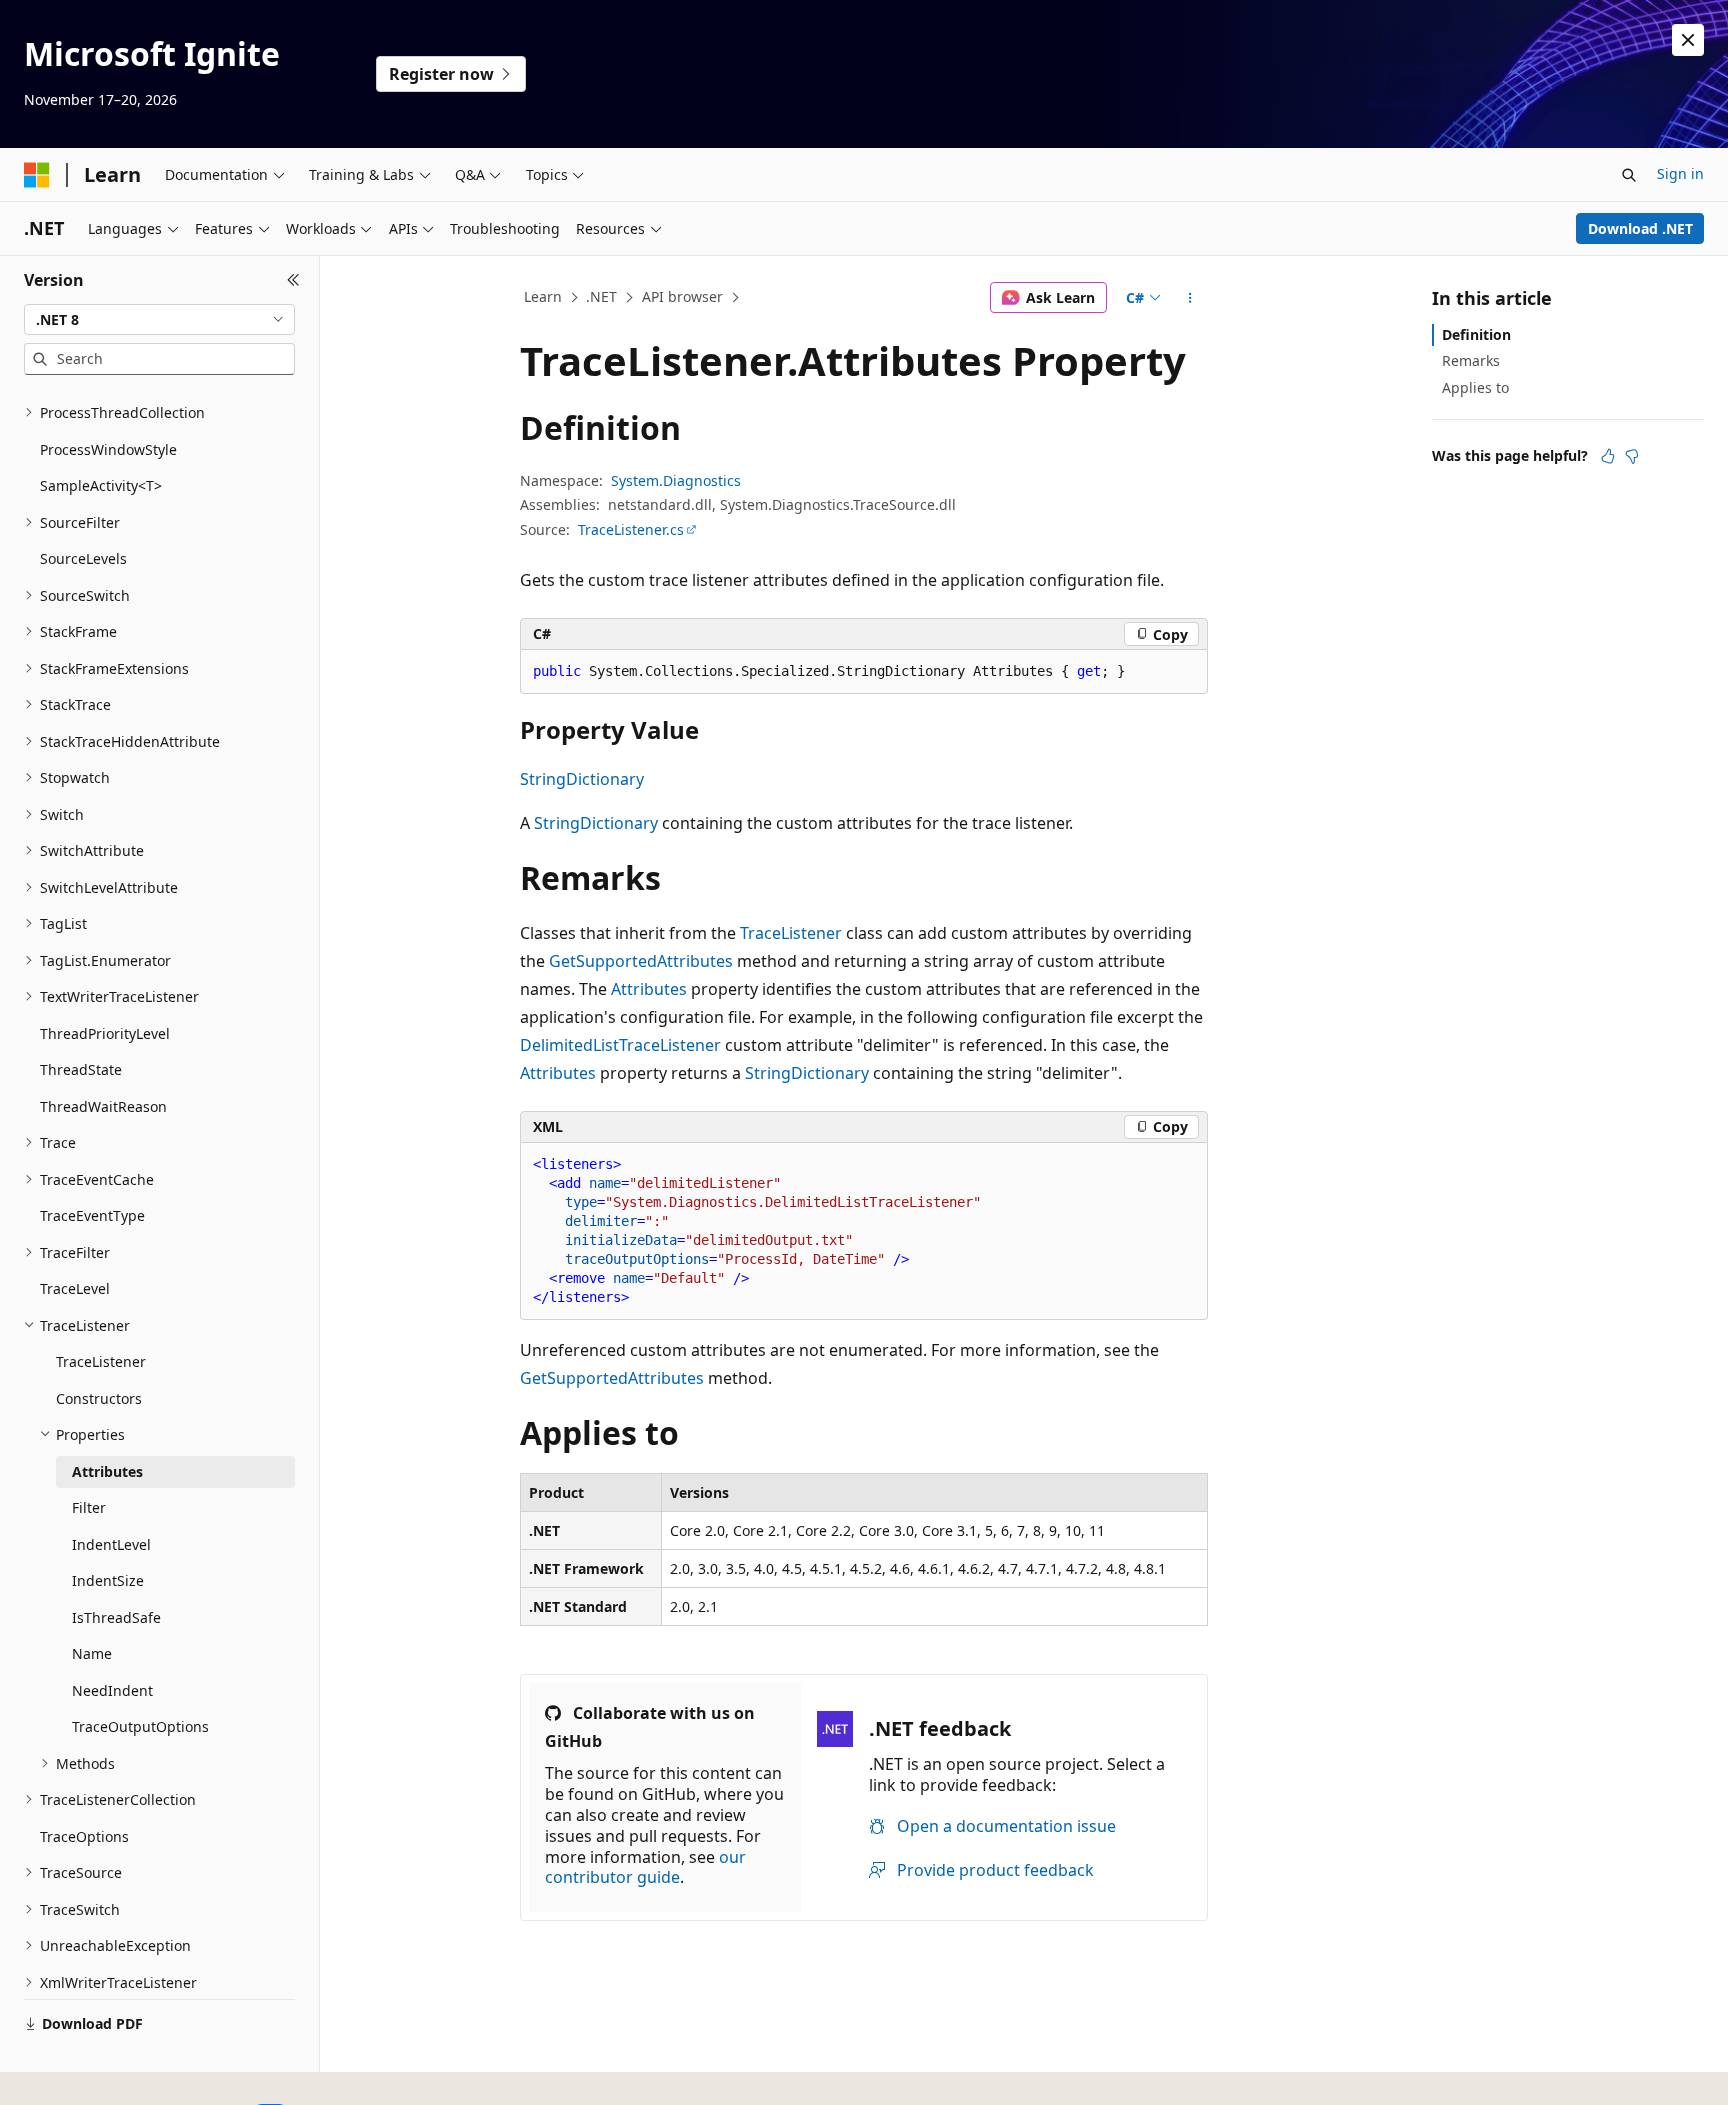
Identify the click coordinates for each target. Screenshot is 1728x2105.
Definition (1476, 334)
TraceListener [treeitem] (101, 1361)
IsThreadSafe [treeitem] (116, 1617)
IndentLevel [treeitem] (111, 1544)
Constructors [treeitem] (99, 1398)
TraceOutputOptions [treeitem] (140, 1726)
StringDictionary (582, 779)
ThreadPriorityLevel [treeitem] (105, 1033)
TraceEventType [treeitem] (92, 1215)
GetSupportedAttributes (641, 961)
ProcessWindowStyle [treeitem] (108, 449)
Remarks (1471, 360)
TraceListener (791, 933)
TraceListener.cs (631, 529)
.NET (601, 296)
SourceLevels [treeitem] (83, 558)
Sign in (1680, 173)
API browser (682, 296)
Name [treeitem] (92, 1653)
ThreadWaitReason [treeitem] (103, 1106)
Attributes (649, 989)
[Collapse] (293, 280)
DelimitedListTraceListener (620, 1045)
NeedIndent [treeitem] (112, 1690)
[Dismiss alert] (1688, 40)
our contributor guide (645, 1867)
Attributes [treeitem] (107, 1471)
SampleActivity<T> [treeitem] (101, 485)
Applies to (1475, 387)
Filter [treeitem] (89, 1507)
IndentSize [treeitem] (108, 1580)
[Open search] (1629, 175)
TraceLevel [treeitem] (75, 1288)
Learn (543, 296)
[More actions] (1190, 298)
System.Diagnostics (676, 480)
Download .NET (1640, 228)
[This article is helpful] (1608, 456)
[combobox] (159, 320)
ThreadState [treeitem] (81, 1069)
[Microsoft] (37, 175)
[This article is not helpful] (1632, 456)
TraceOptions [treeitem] (84, 1836)
